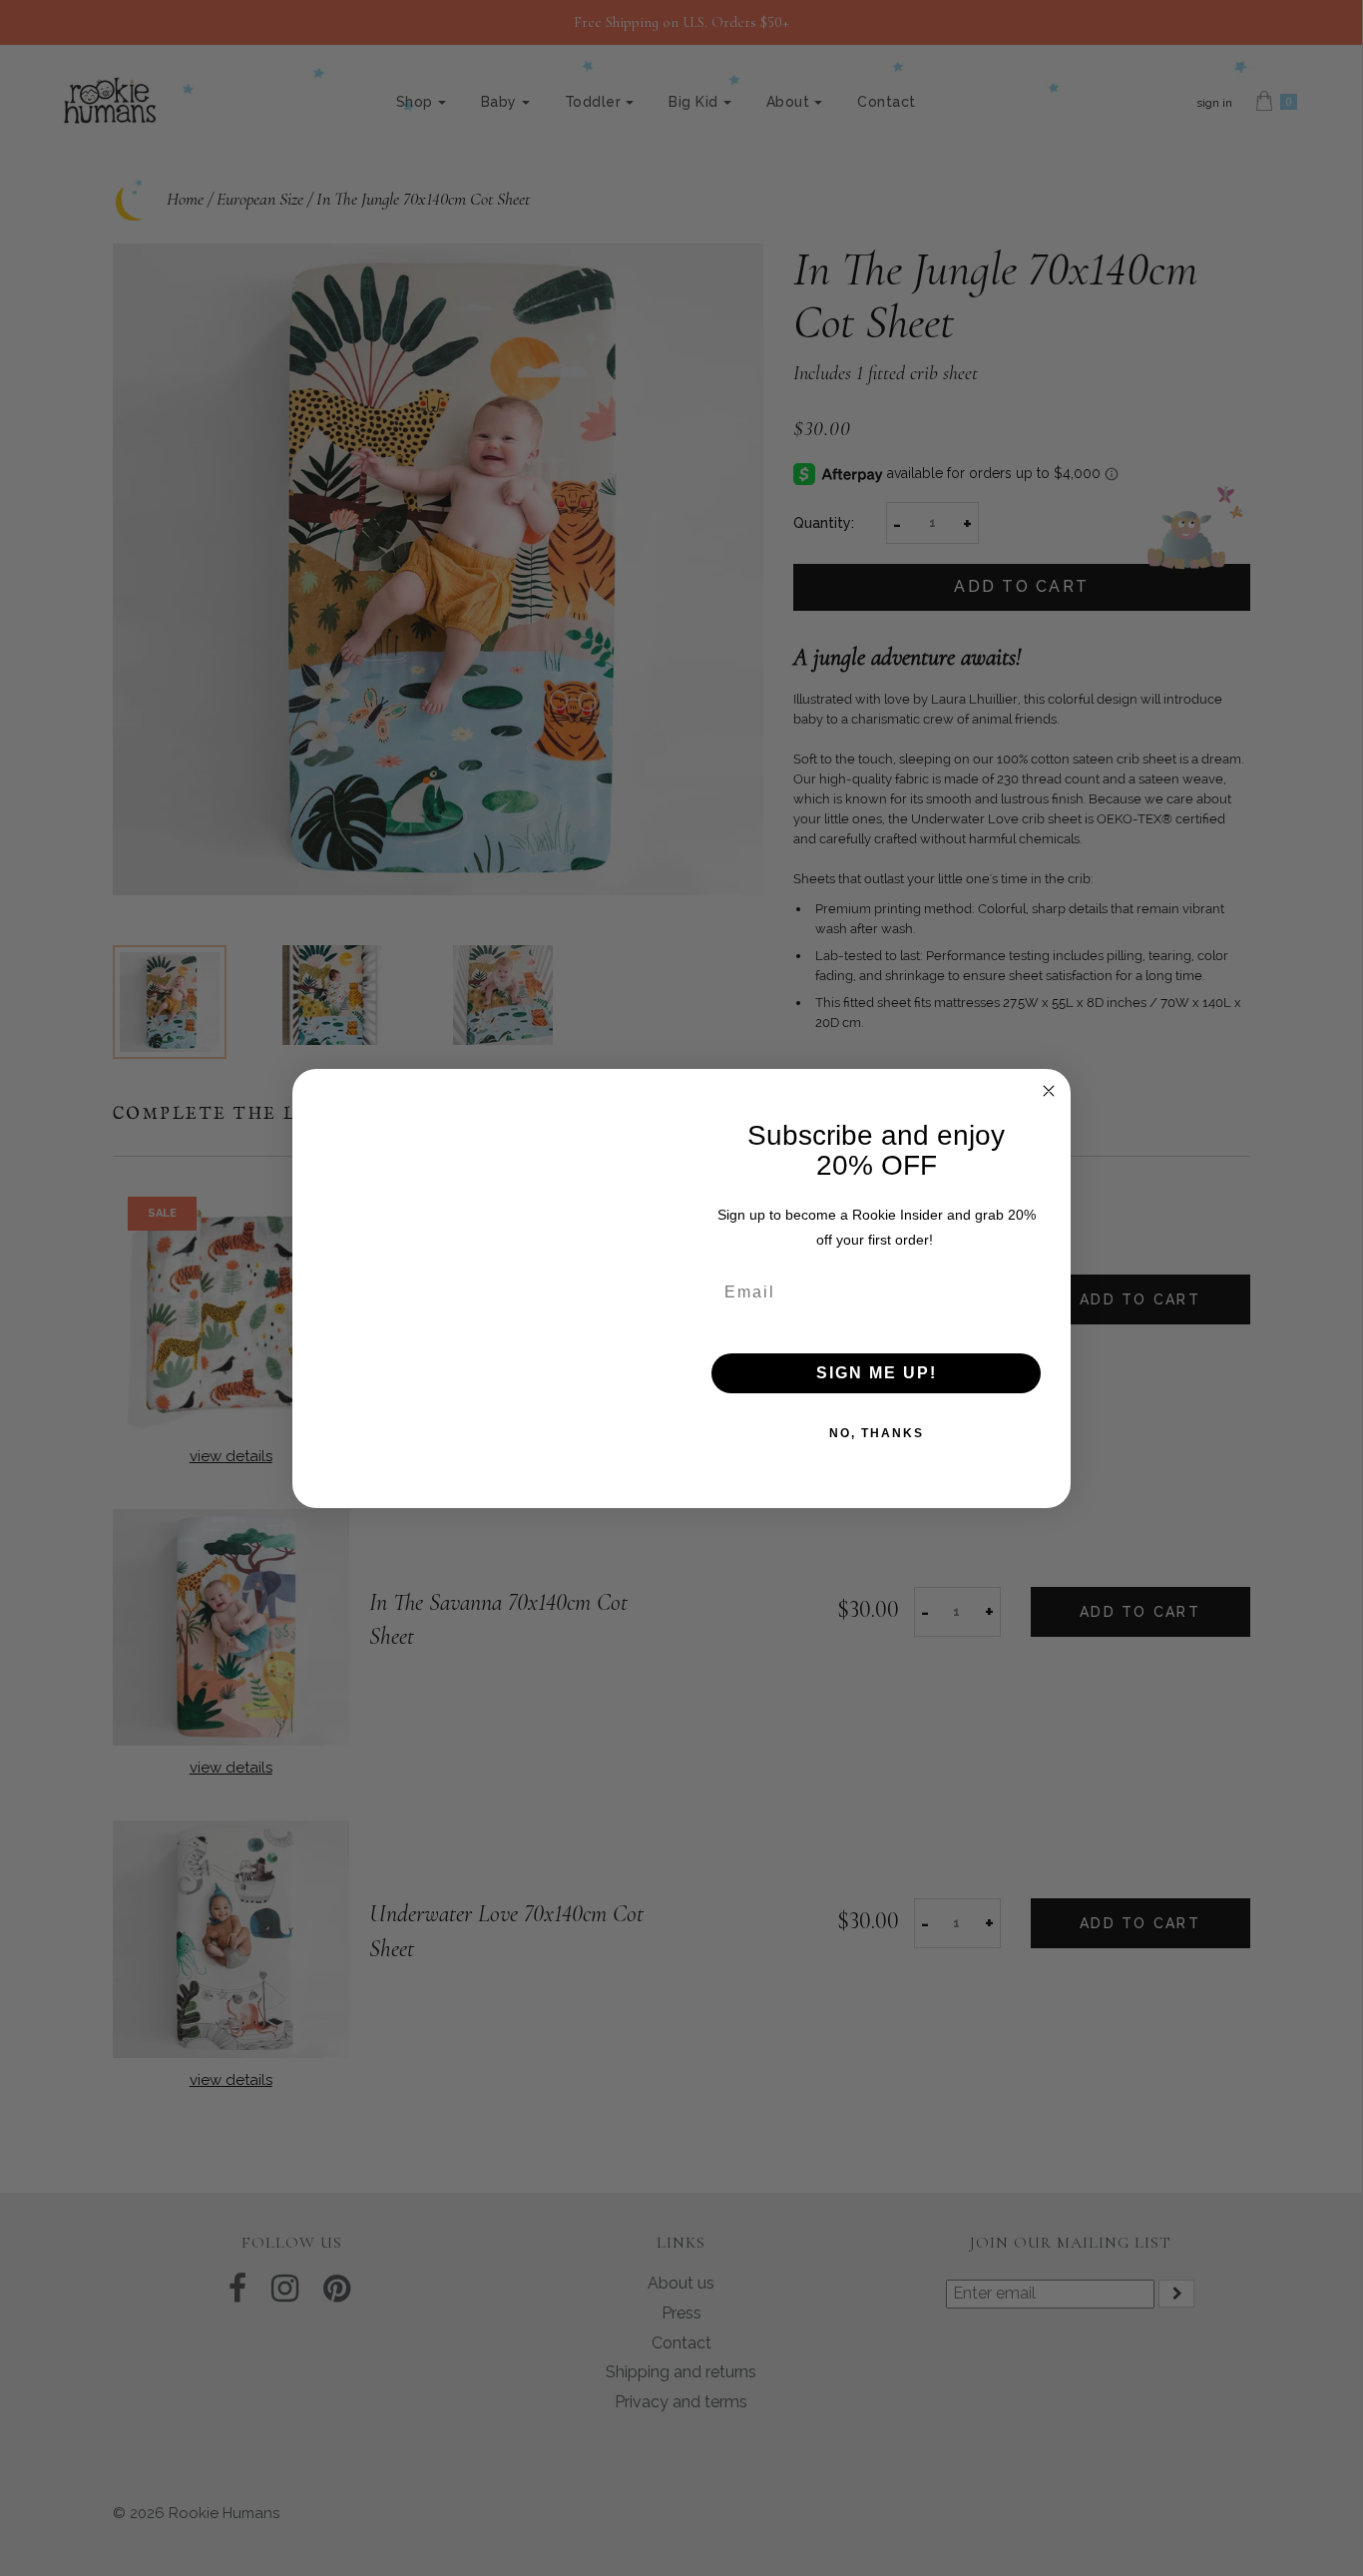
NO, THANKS (877, 1433)
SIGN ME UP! (877, 1373)
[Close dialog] (1049, 1091)
